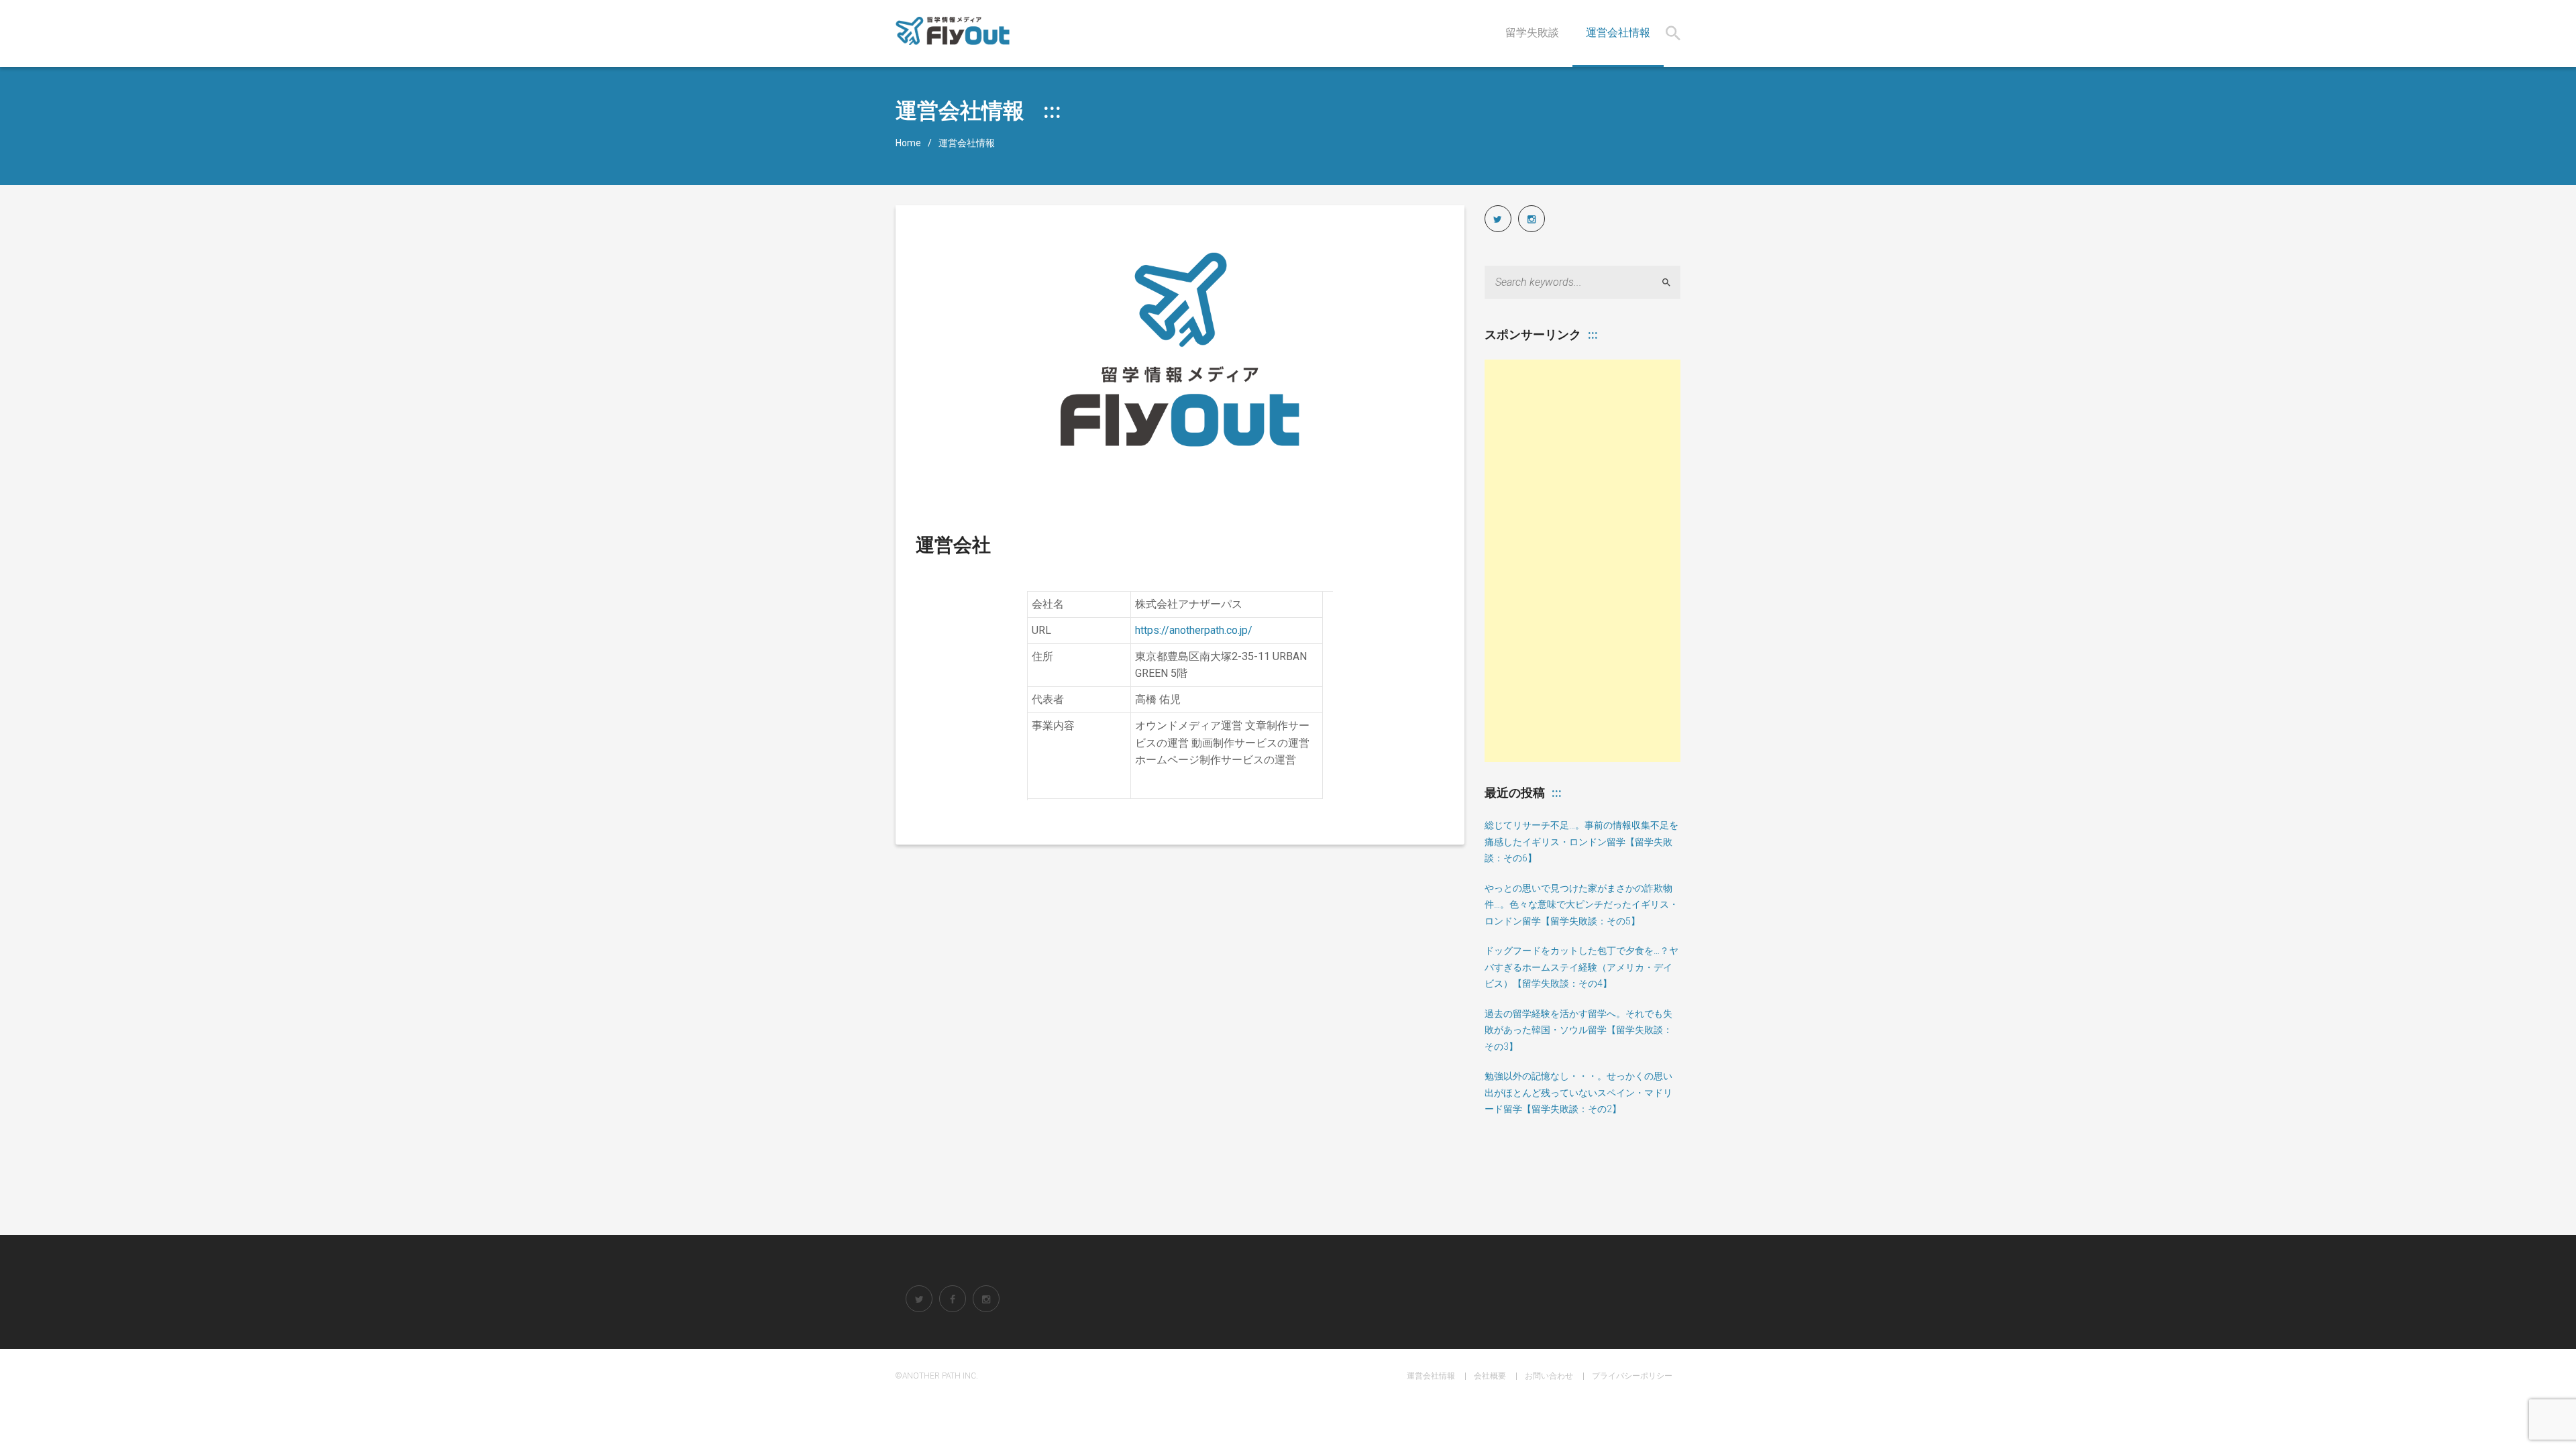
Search (1672, 282)
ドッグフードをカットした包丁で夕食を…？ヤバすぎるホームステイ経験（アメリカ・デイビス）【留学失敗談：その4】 (1581, 967)
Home (908, 143)
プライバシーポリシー (1632, 1376)
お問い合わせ (1549, 1376)
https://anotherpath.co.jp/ (1194, 630)
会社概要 (1490, 1376)
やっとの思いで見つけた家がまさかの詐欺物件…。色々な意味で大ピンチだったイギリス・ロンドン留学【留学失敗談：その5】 (1581, 905)
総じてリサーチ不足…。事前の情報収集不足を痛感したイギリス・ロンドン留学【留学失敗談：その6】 (1581, 842)
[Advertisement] (1583, 561)
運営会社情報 (1431, 1376)
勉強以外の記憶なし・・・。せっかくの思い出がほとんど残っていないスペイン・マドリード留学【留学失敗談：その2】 (1578, 1092)
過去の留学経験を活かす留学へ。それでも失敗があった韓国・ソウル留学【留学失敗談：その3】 (1578, 1030)
